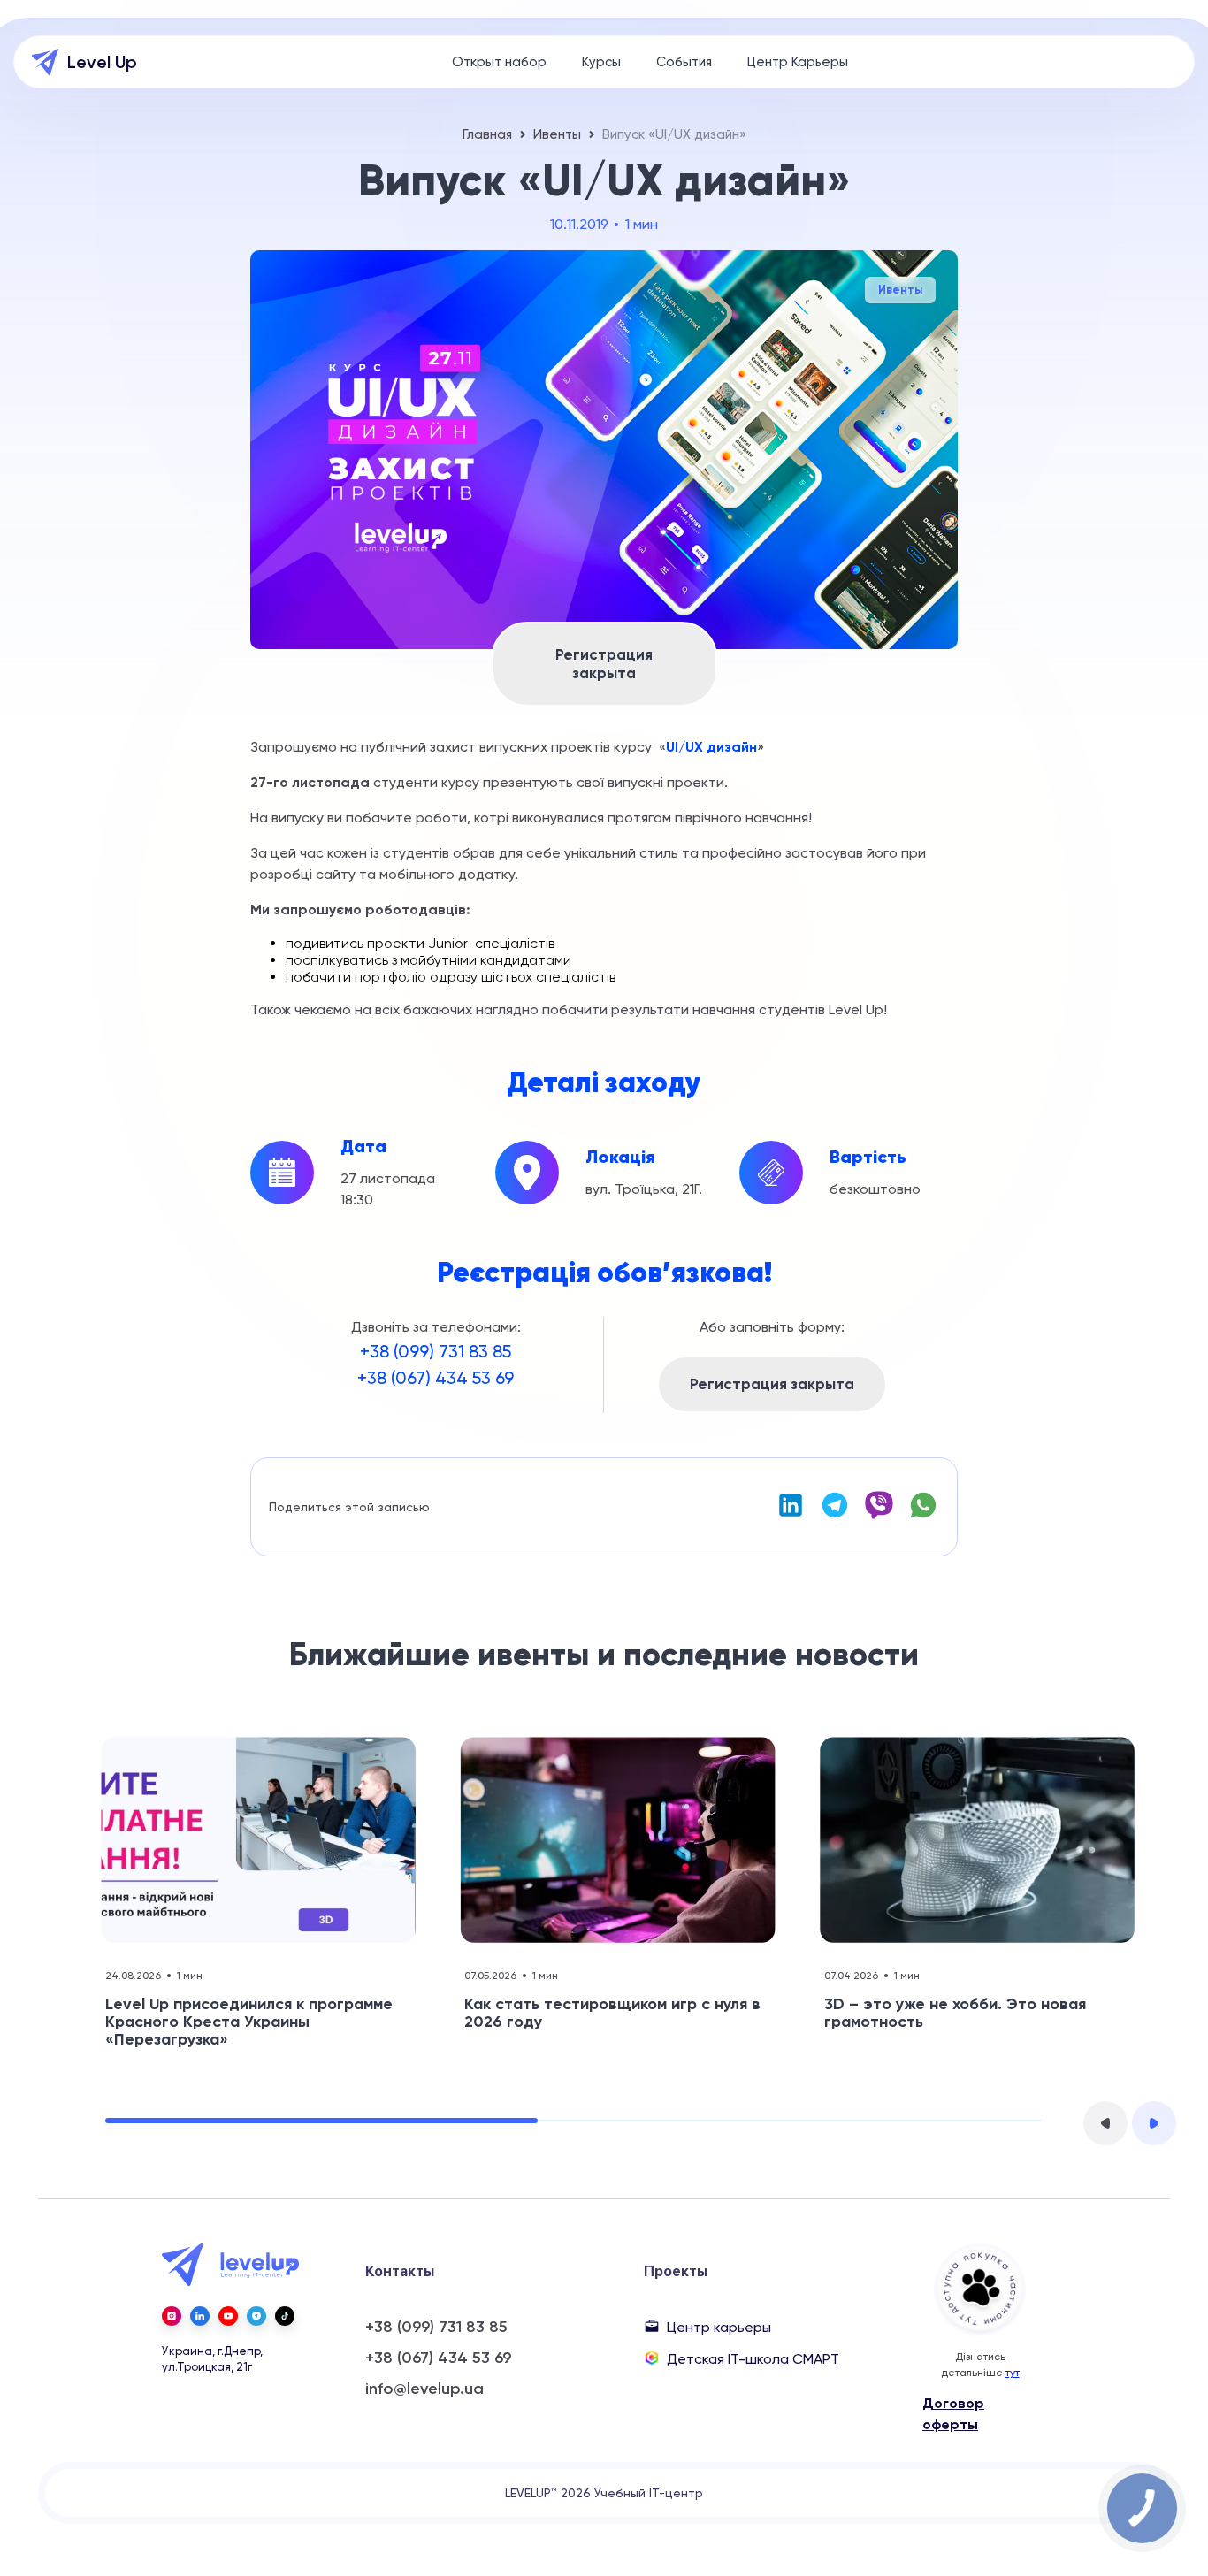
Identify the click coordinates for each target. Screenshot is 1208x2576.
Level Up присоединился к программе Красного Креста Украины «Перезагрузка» (249, 2022)
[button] (1105, 2123)
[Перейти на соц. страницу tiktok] (285, 2316)
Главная (487, 134)
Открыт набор (499, 62)
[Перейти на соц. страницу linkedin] (200, 2316)
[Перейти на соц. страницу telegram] (256, 2316)
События (684, 62)
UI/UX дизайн (711, 747)
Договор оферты (953, 2414)
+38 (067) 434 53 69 (436, 1378)
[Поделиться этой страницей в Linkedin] (791, 1515)
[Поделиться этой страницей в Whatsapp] (923, 1515)
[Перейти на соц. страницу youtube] (228, 2316)
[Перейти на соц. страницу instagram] (172, 2316)
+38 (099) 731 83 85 (436, 1351)
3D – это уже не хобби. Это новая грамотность (955, 2013)
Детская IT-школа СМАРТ (753, 2359)
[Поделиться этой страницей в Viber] (879, 1515)
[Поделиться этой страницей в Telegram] (835, 1515)
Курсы (601, 62)
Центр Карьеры (798, 62)
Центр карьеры (719, 2327)
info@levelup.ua (424, 2389)
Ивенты (557, 134)
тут (1013, 2373)
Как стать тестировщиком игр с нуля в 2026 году (612, 2013)
